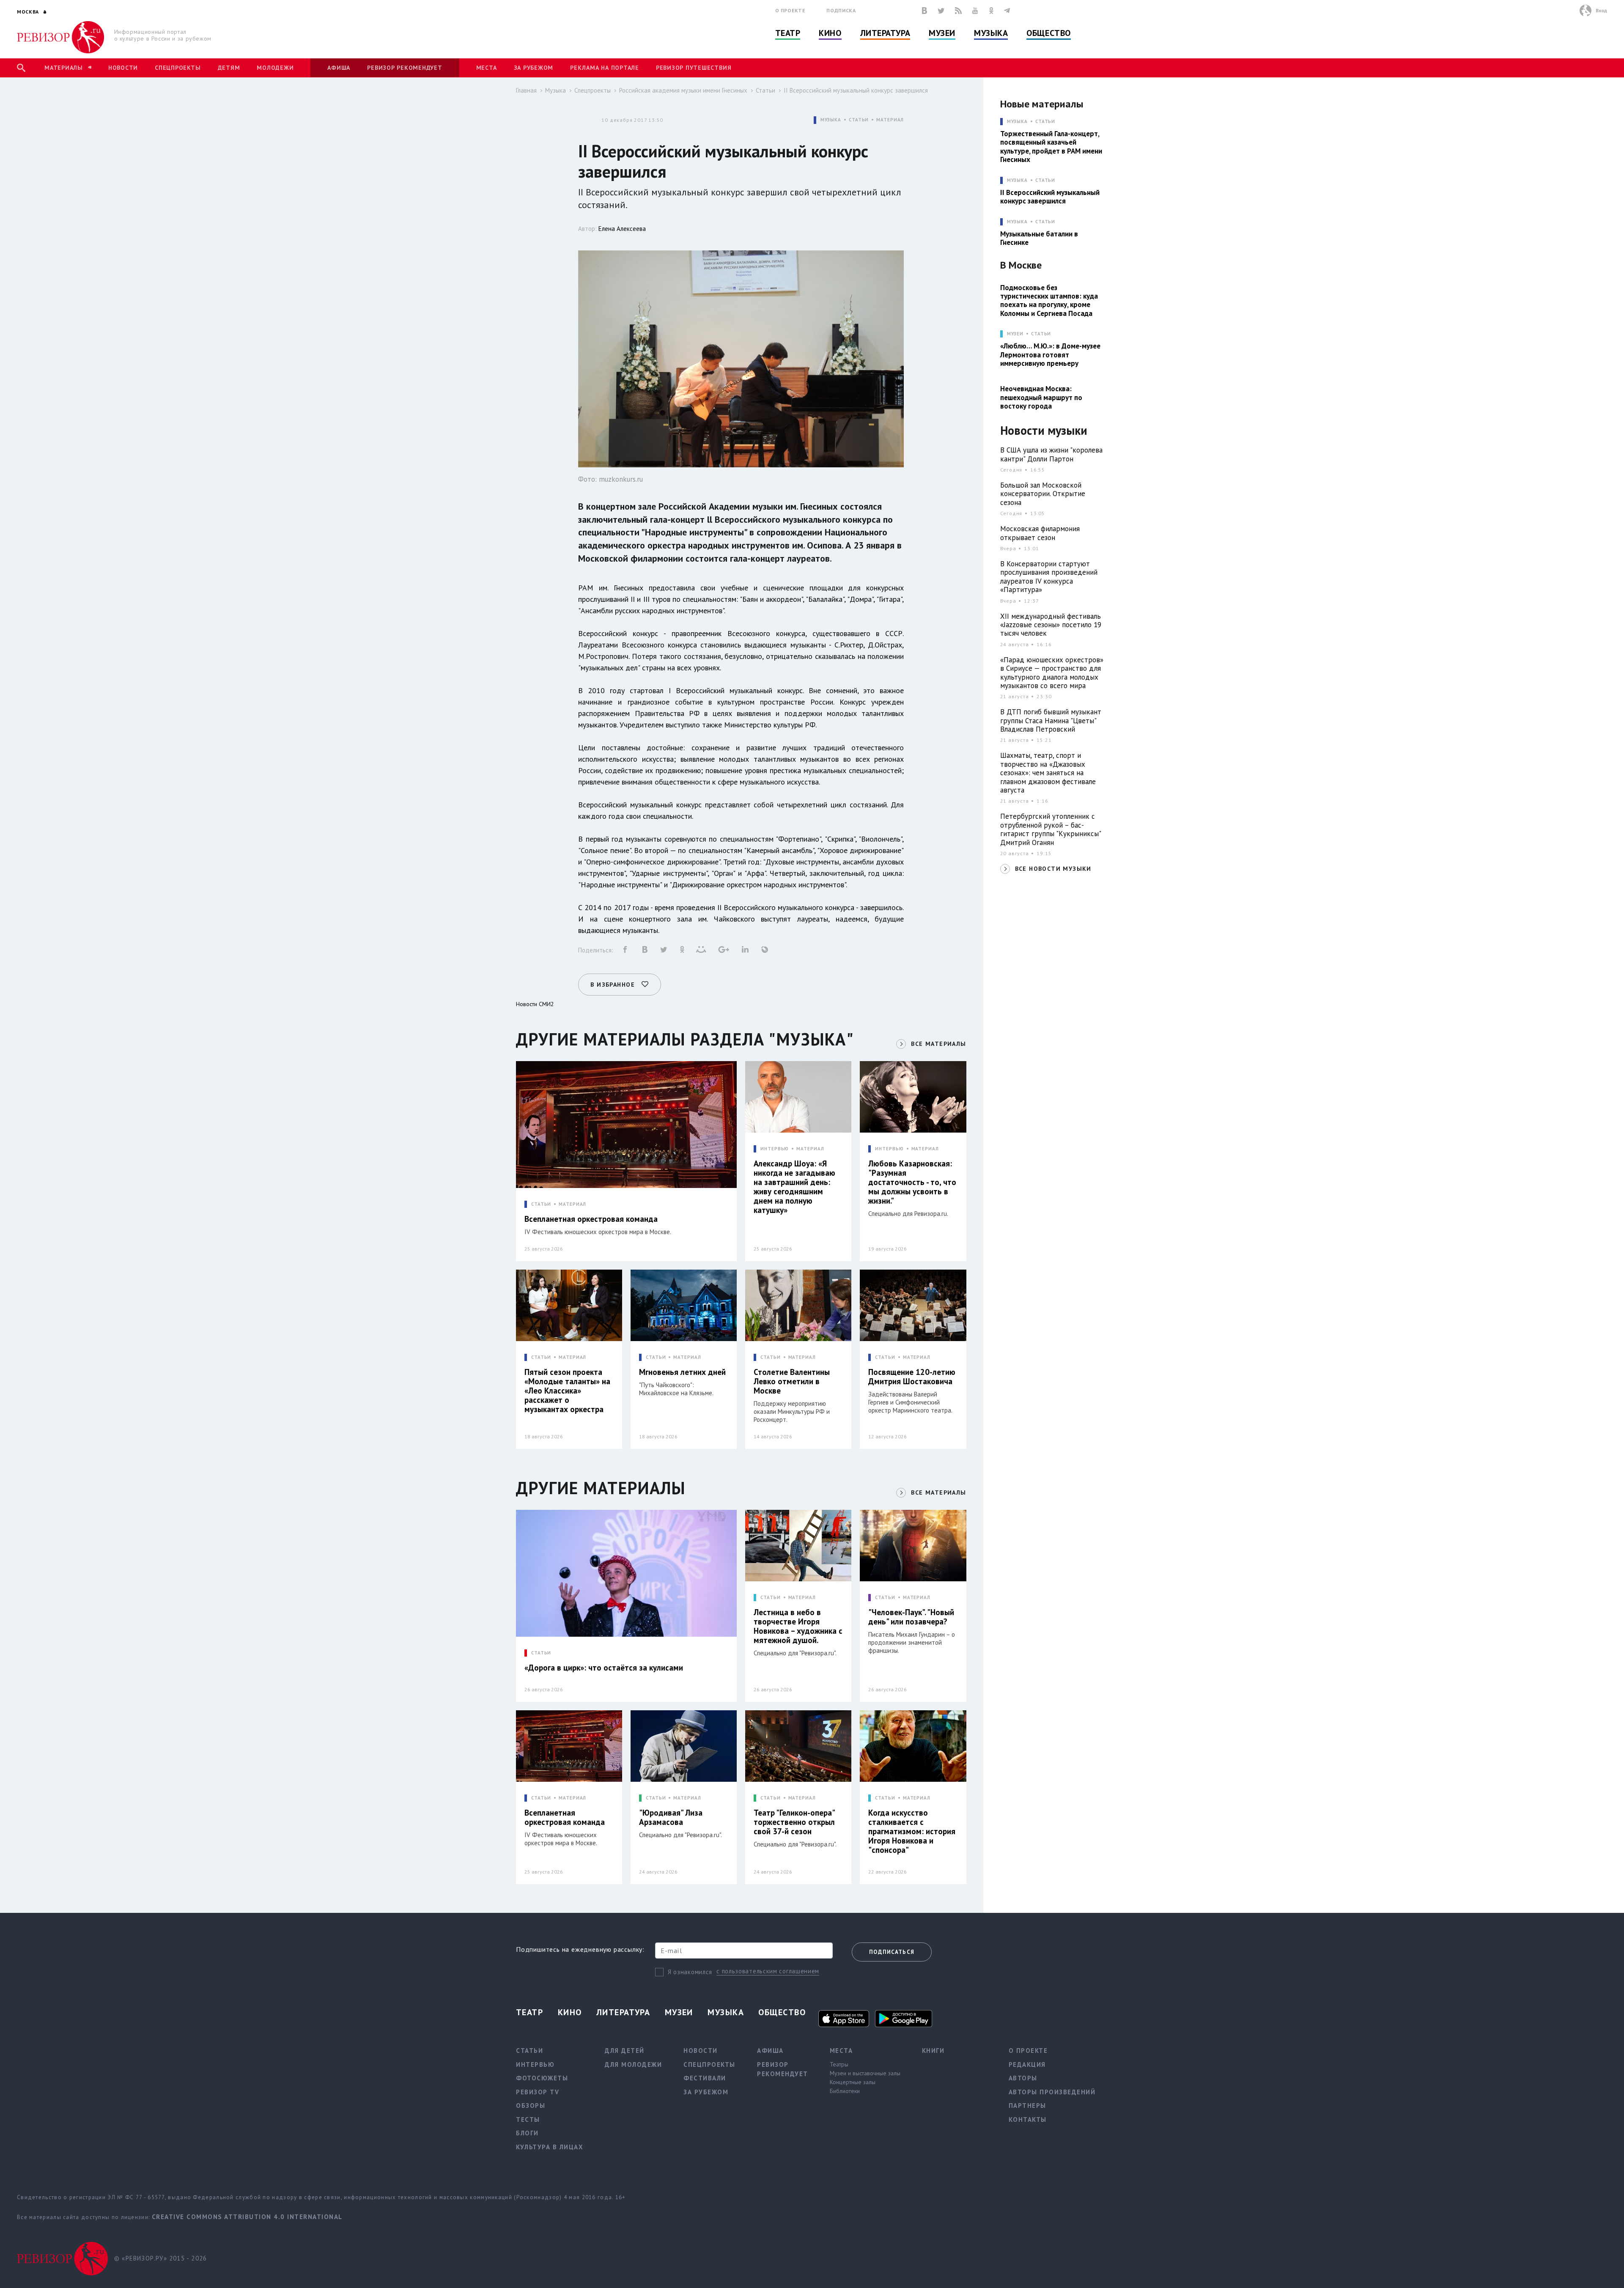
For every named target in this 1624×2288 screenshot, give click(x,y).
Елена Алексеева (622, 229)
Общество (1048, 33)
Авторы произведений (1052, 2092)
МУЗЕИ (1015, 334)
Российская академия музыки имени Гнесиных (683, 90)
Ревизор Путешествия (694, 68)
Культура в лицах (550, 2147)
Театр (788, 33)
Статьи (765, 90)
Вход (1601, 10)
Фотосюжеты (542, 2078)
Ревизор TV (538, 2092)
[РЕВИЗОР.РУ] (61, 37)
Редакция (1027, 2064)
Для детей (625, 2051)
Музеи (942, 33)
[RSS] (958, 11)
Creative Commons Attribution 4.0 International (247, 2217)
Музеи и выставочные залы (865, 2073)
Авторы (1023, 2078)
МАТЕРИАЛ (890, 120)
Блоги (527, 2133)
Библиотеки (845, 2091)
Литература (885, 33)
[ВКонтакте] (924, 11)
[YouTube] (975, 11)
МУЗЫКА (831, 120)
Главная (526, 90)
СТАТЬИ (859, 120)
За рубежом (534, 68)
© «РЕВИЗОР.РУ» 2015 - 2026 (160, 2258)
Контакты (1028, 2119)
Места (487, 68)
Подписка (841, 10)
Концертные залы (853, 2082)
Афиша (339, 68)
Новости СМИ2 (535, 1004)
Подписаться (892, 1952)
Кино (830, 33)
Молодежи (275, 68)
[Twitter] (941, 11)
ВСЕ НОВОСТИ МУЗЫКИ (1053, 869)
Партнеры (1027, 2106)
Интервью (535, 2064)
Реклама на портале (605, 68)
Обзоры (531, 2106)
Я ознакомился (690, 1972)
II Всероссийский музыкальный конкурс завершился (856, 90)
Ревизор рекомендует (405, 68)
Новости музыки (1044, 431)
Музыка (991, 33)
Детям (229, 68)
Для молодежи (633, 2064)
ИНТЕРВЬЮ (775, 1149)
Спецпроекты (178, 68)
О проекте (790, 10)
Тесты (528, 2119)
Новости (123, 68)
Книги (933, 2051)
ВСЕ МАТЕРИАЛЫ (938, 1044)
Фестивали (705, 2078)
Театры (839, 2064)
